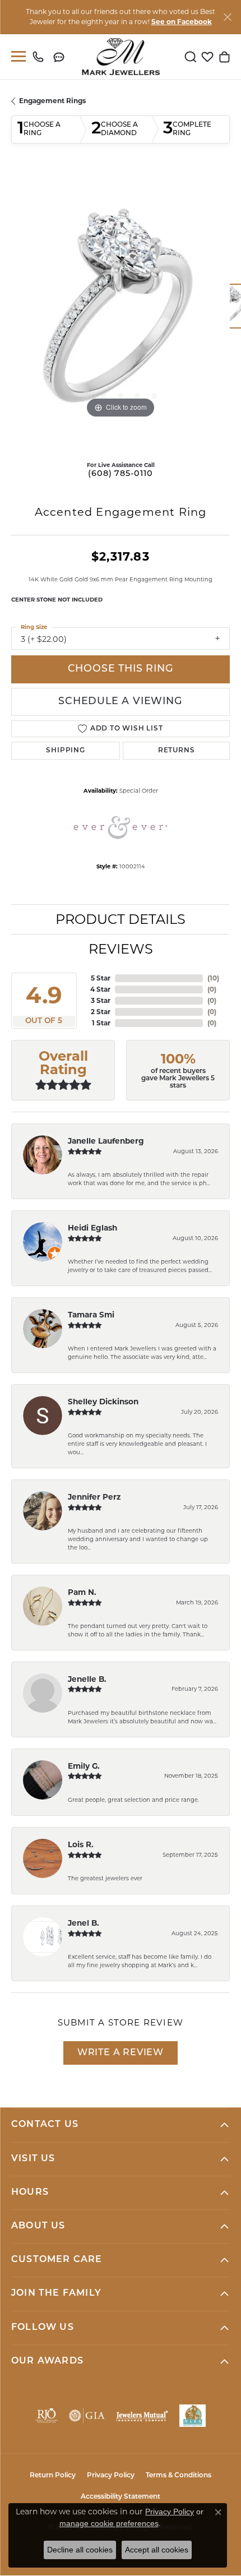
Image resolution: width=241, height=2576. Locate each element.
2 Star (101, 1012)
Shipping (65, 751)
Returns (177, 751)
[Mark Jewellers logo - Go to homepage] (121, 57)
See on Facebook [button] (182, 22)
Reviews (121, 949)
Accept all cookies (157, 2550)
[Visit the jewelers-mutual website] (142, 2416)
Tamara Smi (91, 1315)
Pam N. (82, 1592)
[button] (191, 57)
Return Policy (53, 2476)
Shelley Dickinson (103, 1402)
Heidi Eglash (92, 1228)
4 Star (100, 989)
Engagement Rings (52, 101)
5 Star (101, 978)
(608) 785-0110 (120, 474)
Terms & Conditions (179, 2476)
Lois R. (81, 1844)
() (213, 978)
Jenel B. (84, 1923)
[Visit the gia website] (87, 2416)
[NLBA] (193, 2416)
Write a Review (121, 2053)
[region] (121, 312)
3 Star (101, 1000)
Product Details (121, 919)
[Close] (227, 17)
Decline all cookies (80, 2550)
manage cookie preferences (109, 2523)
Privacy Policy (111, 2476)
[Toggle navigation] (16, 56)
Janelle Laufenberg (106, 1141)
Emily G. (84, 1766)
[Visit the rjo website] (47, 2416)
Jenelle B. (87, 1679)
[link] (41, 57)
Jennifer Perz (94, 1497)
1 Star (101, 1023)
